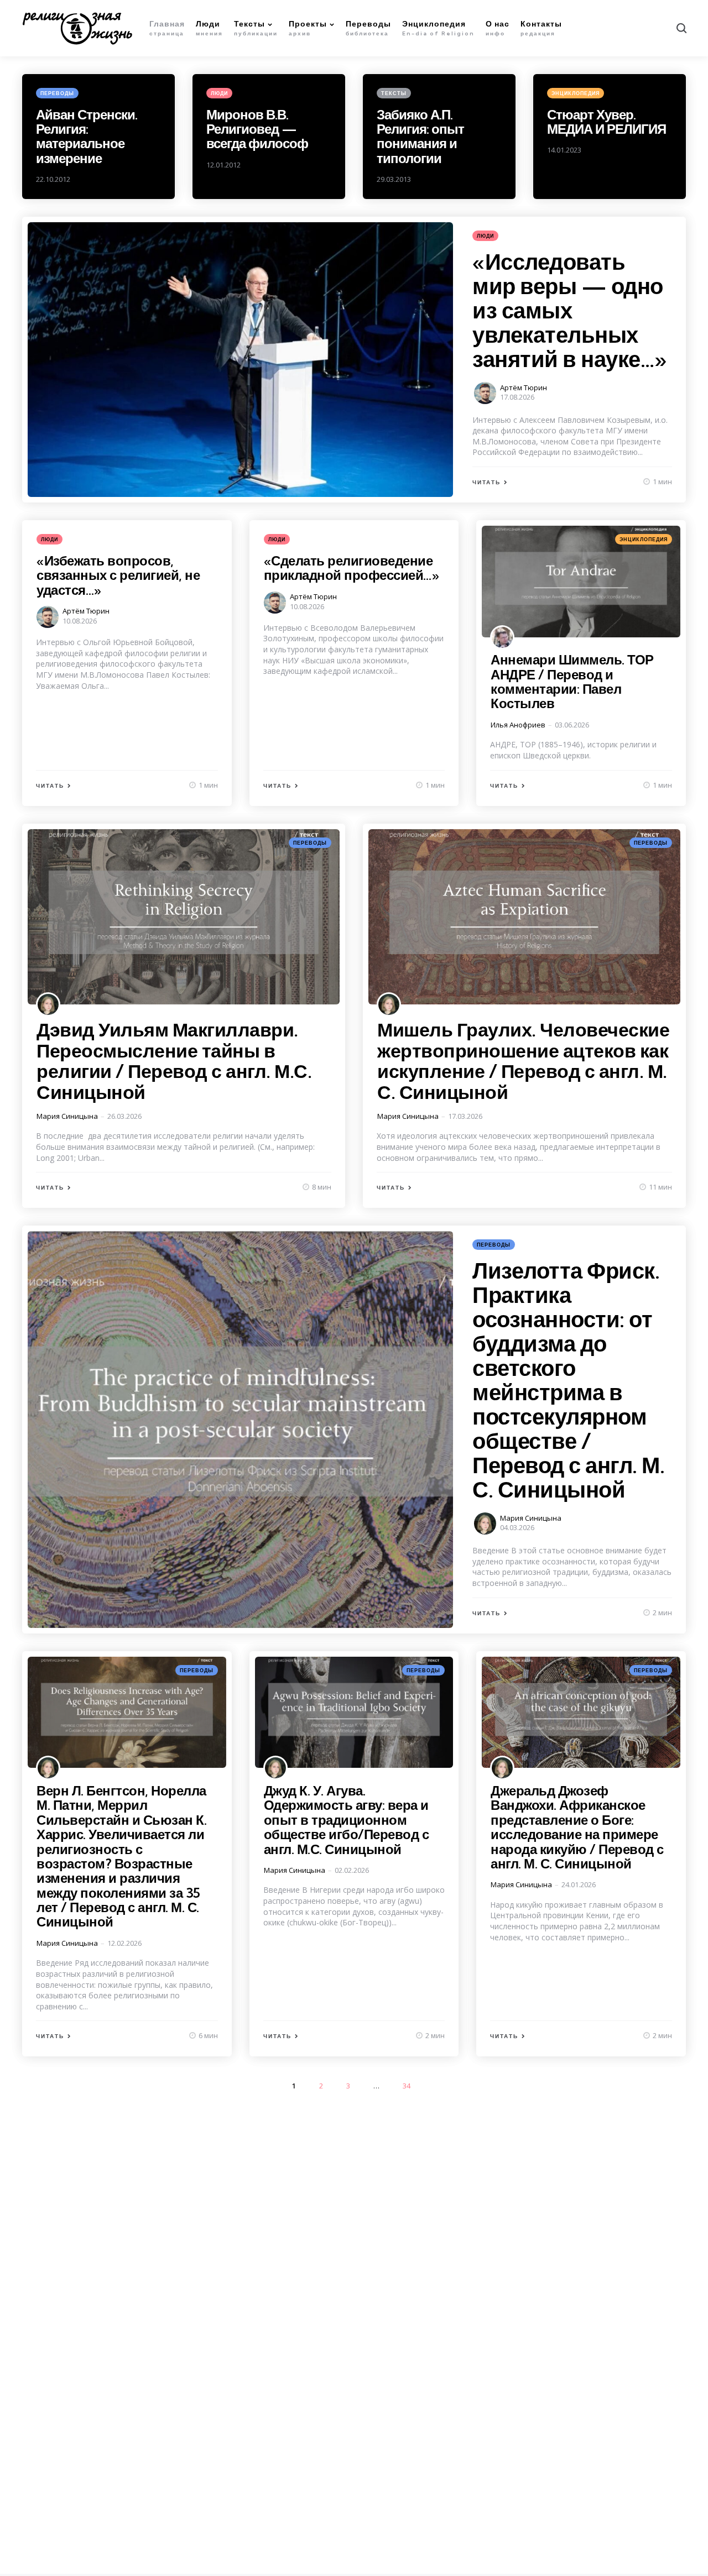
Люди (219, 93)
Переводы (57, 93)
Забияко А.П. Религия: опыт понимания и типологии (420, 136)
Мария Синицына (67, 1116)
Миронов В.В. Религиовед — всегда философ (257, 129)
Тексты (394, 93)
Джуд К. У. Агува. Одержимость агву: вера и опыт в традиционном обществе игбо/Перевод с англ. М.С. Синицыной (347, 1820)
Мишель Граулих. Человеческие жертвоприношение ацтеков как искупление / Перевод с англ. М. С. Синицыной (523, 1061)
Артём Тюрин (524, 388)
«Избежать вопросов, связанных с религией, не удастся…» (118, 575)
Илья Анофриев (518, 725)
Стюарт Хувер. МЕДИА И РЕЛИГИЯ (607, 122)
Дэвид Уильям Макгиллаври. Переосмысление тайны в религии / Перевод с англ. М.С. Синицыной (174, 1061)
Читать (486, 482)
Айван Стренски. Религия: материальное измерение (87, 136)
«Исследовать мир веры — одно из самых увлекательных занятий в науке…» (569, 310)
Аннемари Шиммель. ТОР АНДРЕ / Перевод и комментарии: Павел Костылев (572, 681)
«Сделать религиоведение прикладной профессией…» (352, 568)
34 (407, 2086)
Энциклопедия (576, 93)
